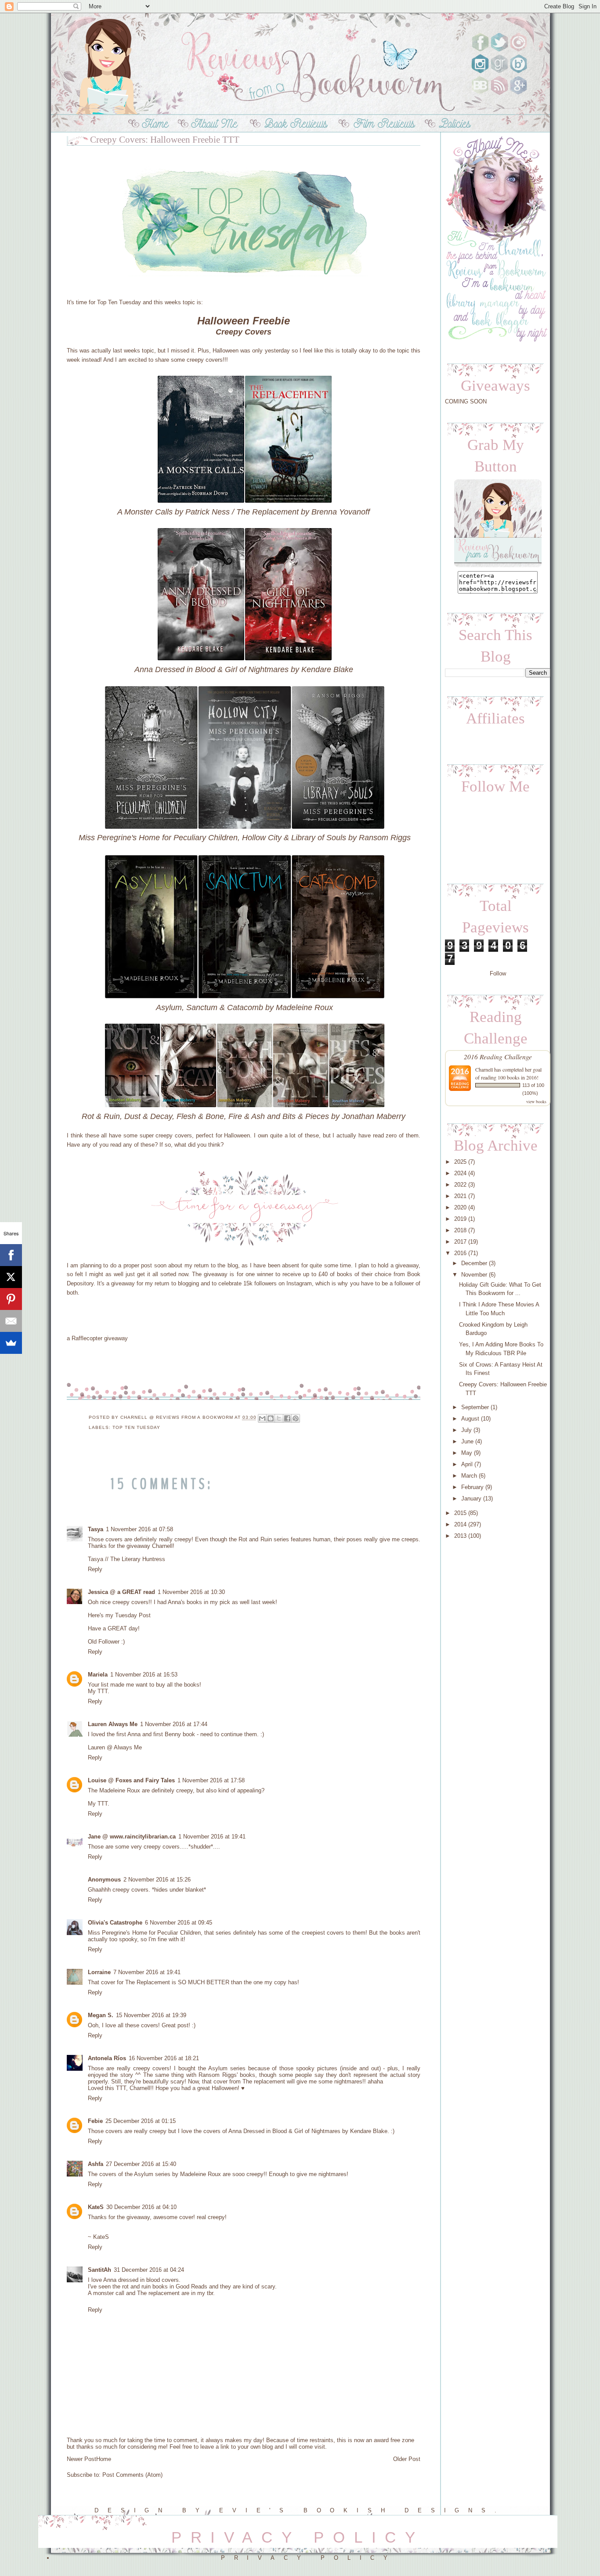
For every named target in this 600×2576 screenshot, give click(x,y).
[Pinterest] (11, 1299)
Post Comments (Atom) (132, 2475)
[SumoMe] (11, 1343)
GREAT (117, 1628)
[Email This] (262, 1418)
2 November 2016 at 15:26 (157, 1880)
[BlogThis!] (271, 1418)
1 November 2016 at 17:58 (211, 1780)
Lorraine (99, 1972)
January (471, 1498)
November (474, 1275)
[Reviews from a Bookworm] (498, 567)
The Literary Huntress (138, 1559)
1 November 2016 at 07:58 (139, 1529)
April (467, 1464)
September (475, 1407)
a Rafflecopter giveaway (97, 1338)
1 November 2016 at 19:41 (212, 1837)
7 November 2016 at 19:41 (147, 1972)
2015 (460, 1513)
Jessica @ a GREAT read (121, 1592)
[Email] (11, 1321)
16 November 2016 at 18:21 (164, 2058)
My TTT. (99, 1691)
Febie (95, 2121)
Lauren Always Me (113, 1724)
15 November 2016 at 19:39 (151, 2015)
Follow (498, 973)
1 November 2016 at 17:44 (174, 1724)
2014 (460, 1524)
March (469, 1476)
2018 (460, 1230)
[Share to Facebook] (287, 1418)
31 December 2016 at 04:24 (149, 2270)
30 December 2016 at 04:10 (141, 2207)
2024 (460, 1173)
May (467, 1453)
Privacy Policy (309, 2558)
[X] (11, 1277)
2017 (460, 1242)
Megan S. (101, 2015)
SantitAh (99, 2270)
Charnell (485, 1069)
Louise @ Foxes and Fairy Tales (131, 1780)
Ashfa (96, 2164)
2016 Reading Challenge (498, 1056)
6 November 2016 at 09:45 (179, 1923)
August (470, 1419)
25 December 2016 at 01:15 (141, 2121)
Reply (95, 1569)
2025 (460, 1162)
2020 (460, 1207)
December (474, 1263)
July (466, 1430)
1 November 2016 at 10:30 (191, 1592)
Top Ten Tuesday (119, 302)
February (472, 1487)
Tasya (96, 1529)
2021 (460, 1196)
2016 (460, 1253)
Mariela (98, 1675)
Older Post (407, 2459)
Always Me (128, 1747)
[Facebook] (11, 1255)
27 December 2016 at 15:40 (141, 2164)
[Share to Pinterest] (296, 1418)
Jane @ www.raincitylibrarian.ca (132, 1837)
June (467, 1441)
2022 (460, 1185)
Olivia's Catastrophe (115, 1923)
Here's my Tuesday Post (119, 1615)
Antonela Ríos (107, 2058)
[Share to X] (279, 1418)
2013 (460, 1536)
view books (536, 1101)
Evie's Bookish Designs (357, 2510)
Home (104, 2459)
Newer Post (81, 2459)
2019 (460, 1219)
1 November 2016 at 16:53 (144, 1675)
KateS (96, 2207)
